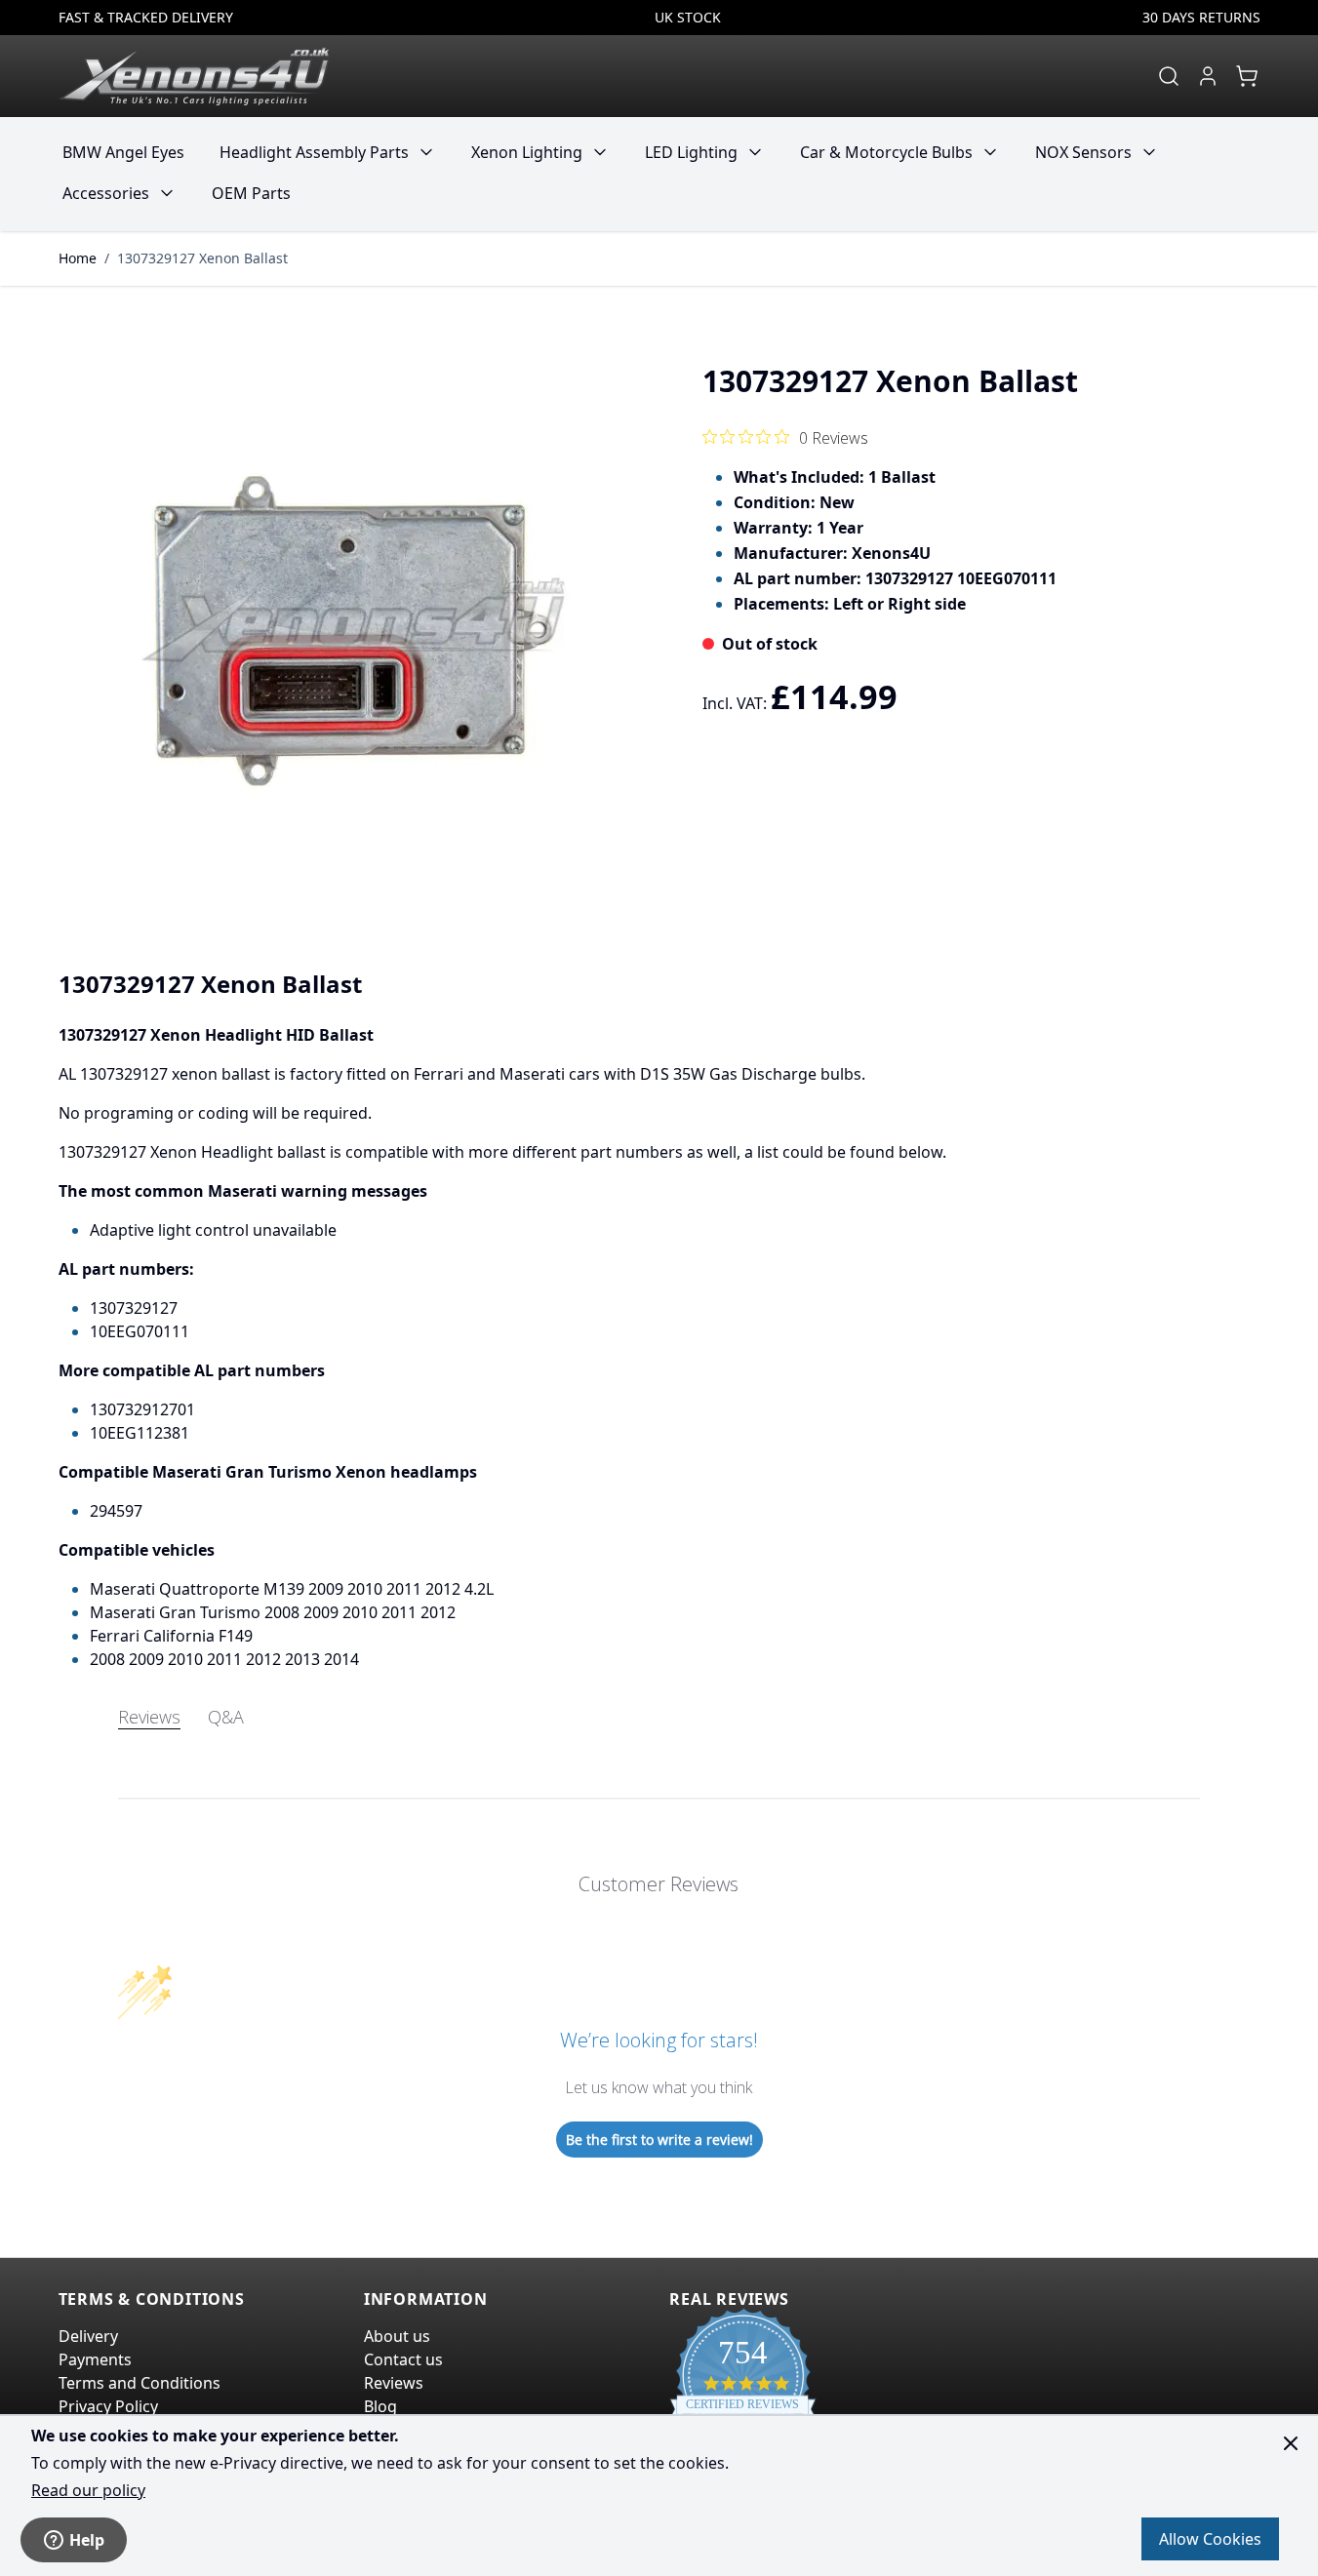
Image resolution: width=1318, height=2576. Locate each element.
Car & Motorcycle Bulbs (886, 152)
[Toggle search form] (1169, 76)
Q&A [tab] (226, 1717)
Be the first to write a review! (659, 2140)
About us (397, 2336)
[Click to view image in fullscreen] (349, 631)
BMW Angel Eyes (123, 152)
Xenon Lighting (527, 152)
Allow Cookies (1210, 2539)
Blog (380, 2406)
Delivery (88, 2336)
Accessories (106, 193)
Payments (95, 2359)
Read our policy (88, 2490)
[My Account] (1208, 76)
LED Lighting (691, 152)
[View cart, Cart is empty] (1247, 76)
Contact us (403, 2359)
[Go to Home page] (194, 76)
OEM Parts (251, 193)
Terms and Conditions (140, 2383)
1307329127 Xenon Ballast (202, 258)
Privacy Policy (108, 2406)
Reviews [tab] (149, 1717)
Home (78, 258)
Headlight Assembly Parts (314, 152)
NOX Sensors (1083, 152)
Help (87, 2540)
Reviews (394, 2383)
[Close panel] (1291, 2443)
